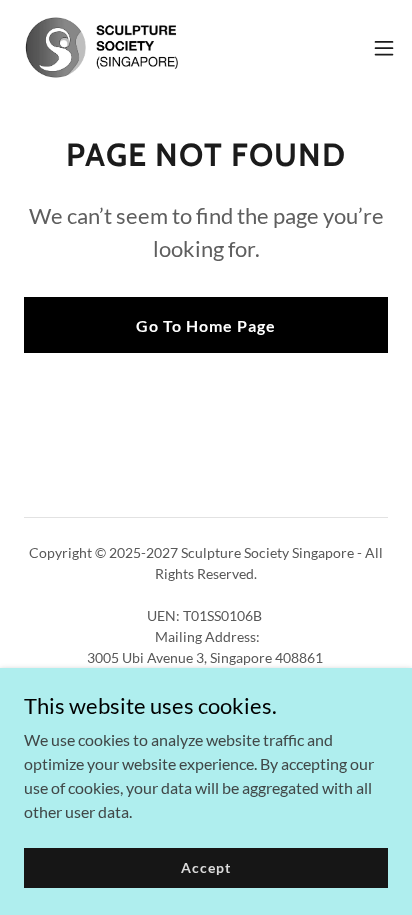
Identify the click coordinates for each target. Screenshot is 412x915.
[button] (384, 48)
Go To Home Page (206, 325)
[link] (101, 47)
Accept (205, 867)
